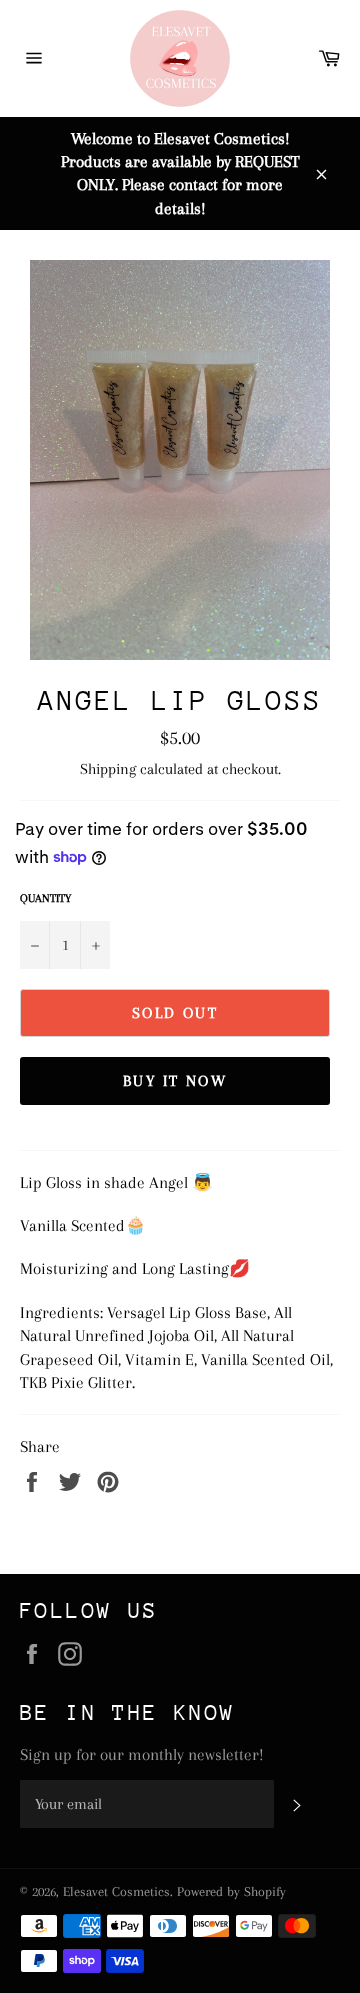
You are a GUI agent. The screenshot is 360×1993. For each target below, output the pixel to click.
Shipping (108, 769)
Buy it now (175, 1081)
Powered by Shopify (231, 1891)
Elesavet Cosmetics (116, 1891)
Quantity (45, 898)
